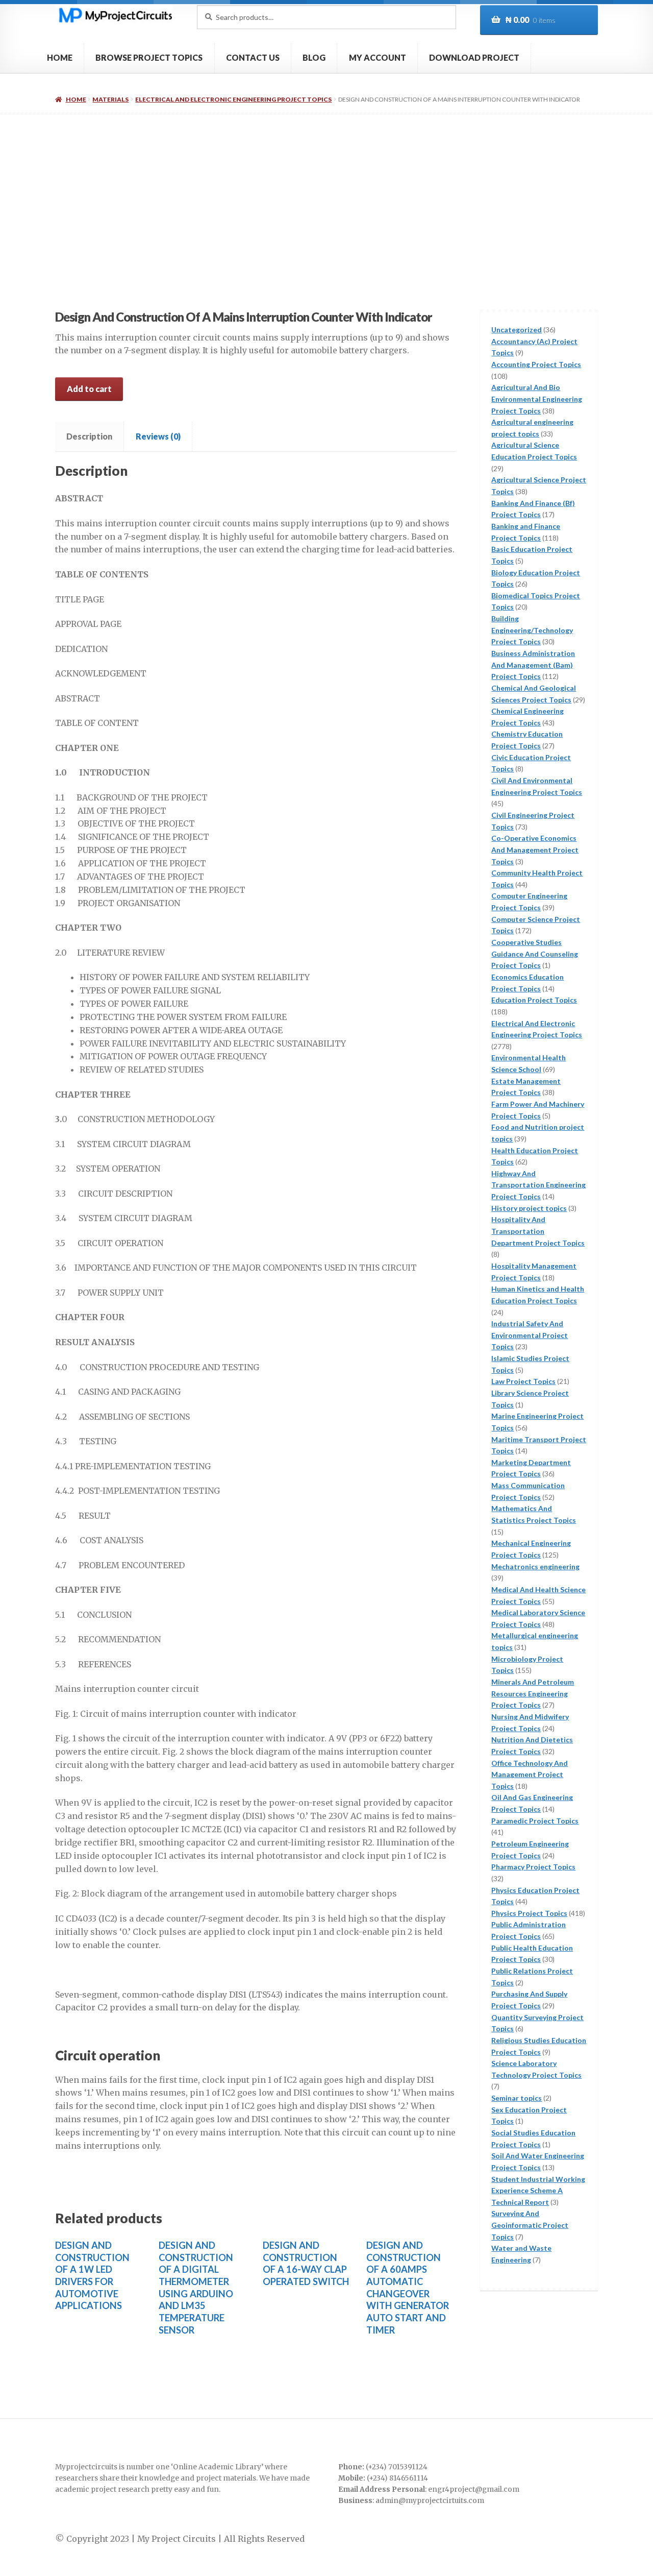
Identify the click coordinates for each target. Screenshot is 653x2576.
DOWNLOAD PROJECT (474, 57)
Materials (110, 99)
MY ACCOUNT (378, 57)
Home (76, 99)
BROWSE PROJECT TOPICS (149, 57)
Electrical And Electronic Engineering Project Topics (233, 99)
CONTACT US (253, 57)
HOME (60, 57)
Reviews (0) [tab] (158, 436)
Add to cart (89, 389)
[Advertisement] (326, 191)
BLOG (314, 57)
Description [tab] (89, 436)
